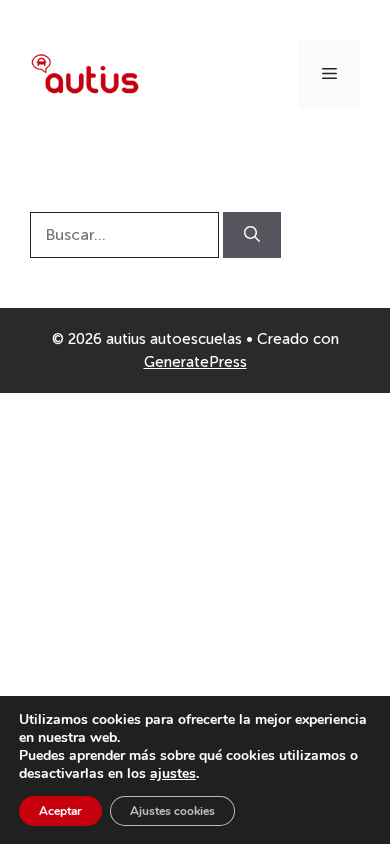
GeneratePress (195, 362)
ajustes (173, 774)
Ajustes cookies (172, 811)
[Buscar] (252, 235)
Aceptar (60, 811)
